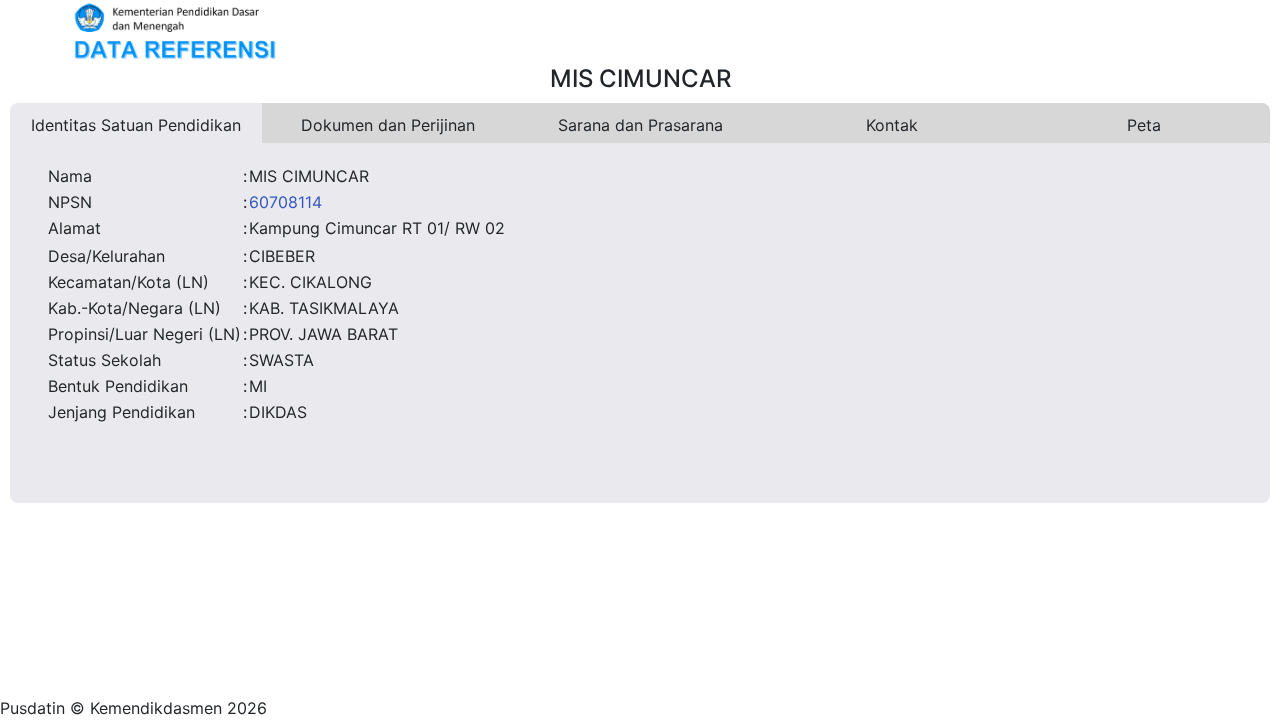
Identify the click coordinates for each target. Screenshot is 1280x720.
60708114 (285, 202)
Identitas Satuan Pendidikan (136, 125)
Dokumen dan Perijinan (388, 125)
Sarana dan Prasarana (640, 125)
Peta (1144, 125)
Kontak (892, 125)
